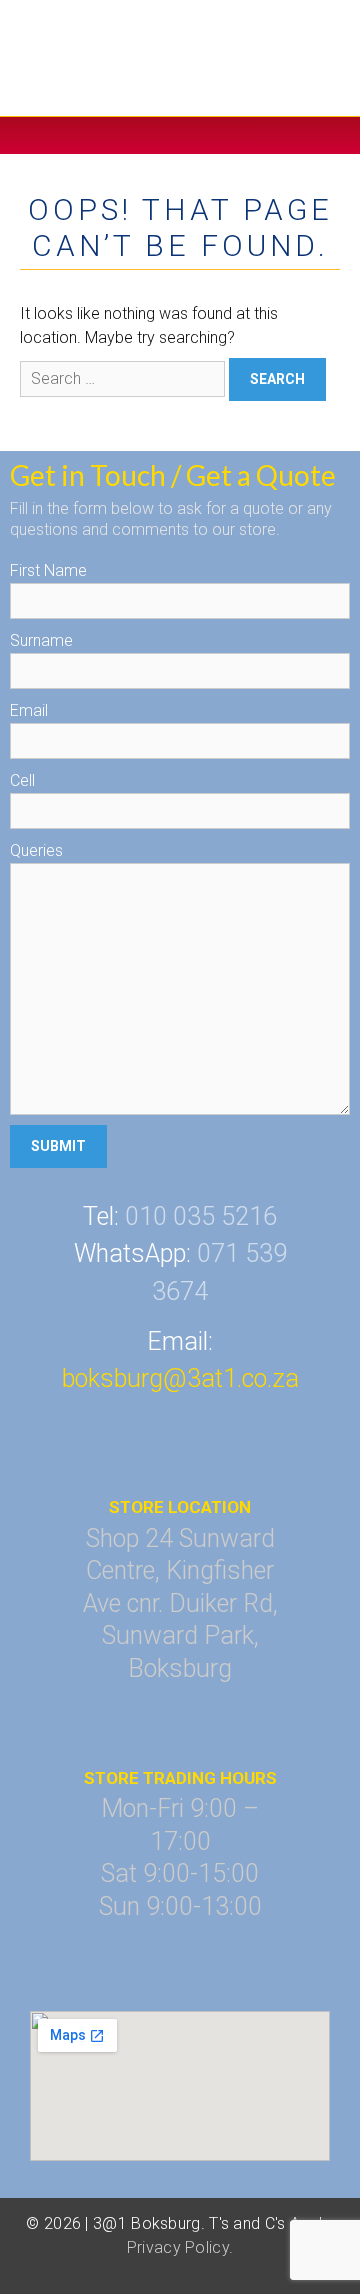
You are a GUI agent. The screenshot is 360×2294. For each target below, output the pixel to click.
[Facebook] (157, 1431)
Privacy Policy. (180, 2247)
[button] (180, 135)
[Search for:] (124, 378)
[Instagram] (204, 1431)
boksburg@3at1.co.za (180, 1378)
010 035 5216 (201, 1216)
